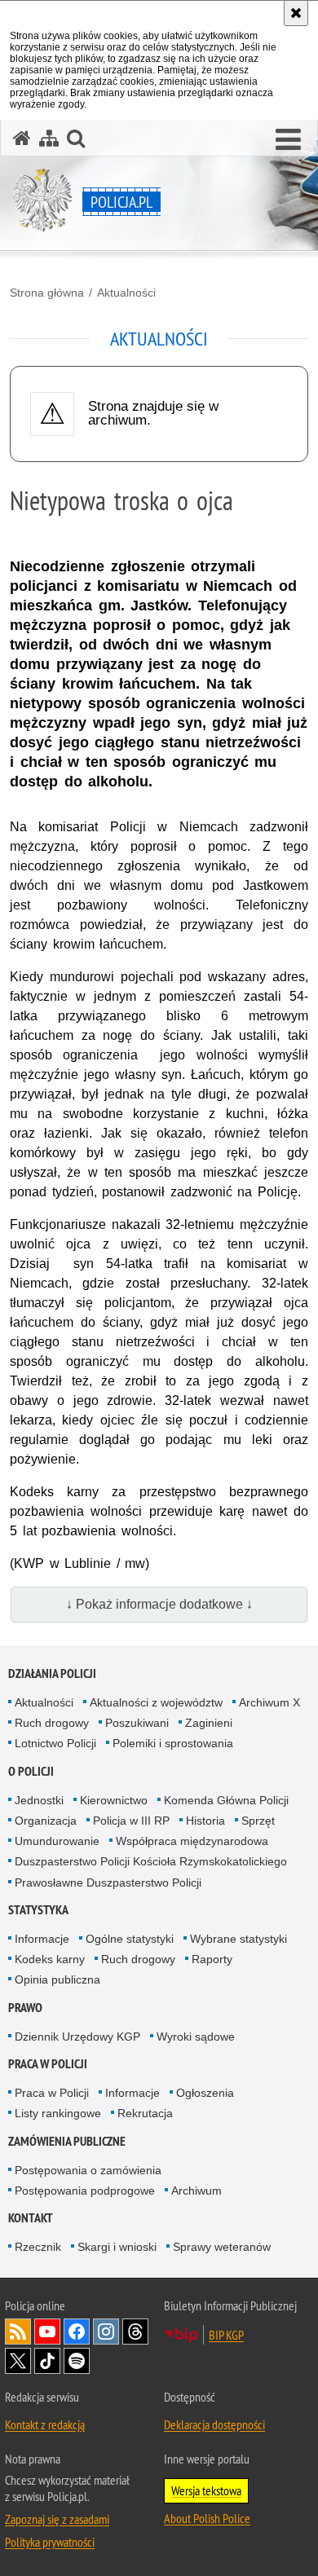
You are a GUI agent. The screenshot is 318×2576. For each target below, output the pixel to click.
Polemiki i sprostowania (173, 1743)
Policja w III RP (131, 1821)
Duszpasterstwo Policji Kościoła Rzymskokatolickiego (151, 1861)
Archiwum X (269, 1702)
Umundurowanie (57, 1841)
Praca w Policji (48, 2064)
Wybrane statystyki (238, 1939)
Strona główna (47, 293)
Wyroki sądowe (196, 2037)
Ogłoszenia (205, 2093)
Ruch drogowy (52, 1723)
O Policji (31, 1771)
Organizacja (46, 1821)
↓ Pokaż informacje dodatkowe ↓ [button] (159, 1604)
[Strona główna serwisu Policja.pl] (22, 138)
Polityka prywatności (50, 2542)
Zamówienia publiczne (67, 2141)
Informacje (42, 1939)
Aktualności (126, 293)
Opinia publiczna (57, 1979)
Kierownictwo (114, 1800)
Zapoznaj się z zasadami (57, 2519)
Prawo (25, 2008)
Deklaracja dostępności (214, 2424)
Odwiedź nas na (47, 2332)
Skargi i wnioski (117, 2247)
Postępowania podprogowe (85, 2191)
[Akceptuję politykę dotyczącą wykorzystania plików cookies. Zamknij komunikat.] (296, 13)
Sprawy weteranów (222, 2247)
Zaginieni (209, 1723)
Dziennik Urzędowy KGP (77, 2037)
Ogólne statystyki (130, 1939)
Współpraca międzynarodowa (192, 1841)
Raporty (212, 1959)
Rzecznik (38, 2247)
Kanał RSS (18, 2332)
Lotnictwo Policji (55, 1743)
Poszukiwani (137, 1723)
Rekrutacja (145, 2113)
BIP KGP (226, 2335)
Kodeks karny (50, 1959)
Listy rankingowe (58, 2113)
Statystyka (38, 1910)
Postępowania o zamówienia (88, 2170)
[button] (288, 140)
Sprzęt (258, 1821)
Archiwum (197, 2191)
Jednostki (39, 1800)
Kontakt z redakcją (45, 2424)
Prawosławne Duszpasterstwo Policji (108, 1882)
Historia (205, 1821)
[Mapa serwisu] (49, 138)
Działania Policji (52, 1673)
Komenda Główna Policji (226, 1800)
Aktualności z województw (156, 1702)
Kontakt (31, 2218)
